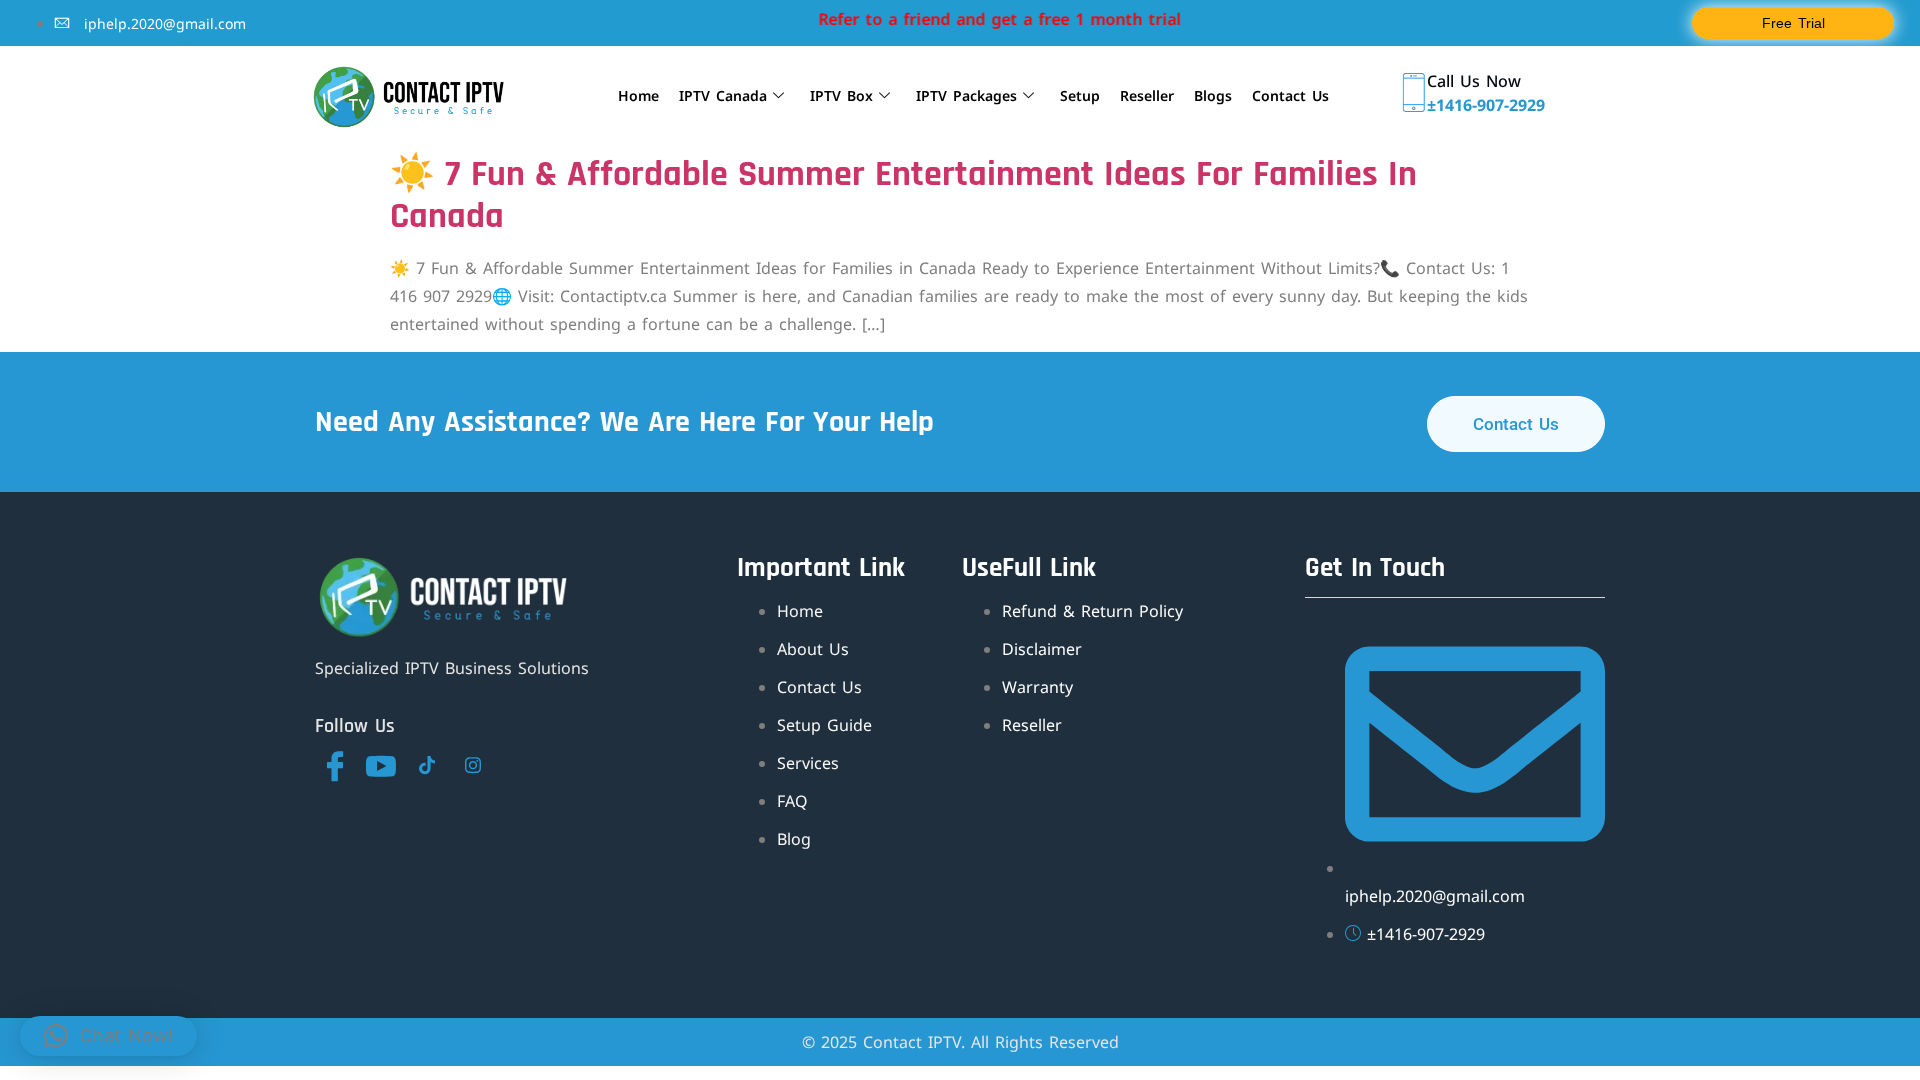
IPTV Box (841, 95)
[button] (108, 1036)
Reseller (1147, 95)
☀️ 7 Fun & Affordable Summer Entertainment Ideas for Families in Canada (903, 195)
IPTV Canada (723, 95)
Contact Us (1290, 95)
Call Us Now (1474, 81)
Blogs (1213, 95)
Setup (1080, 95)
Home (638, 95)
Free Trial (1793, 23)
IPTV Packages (966, 95)
